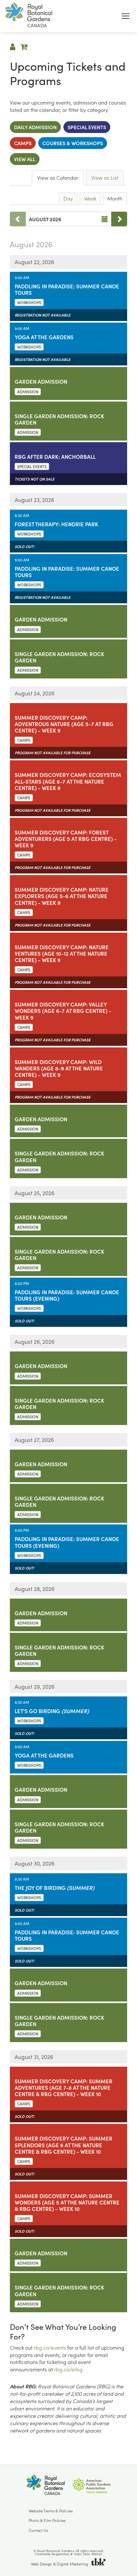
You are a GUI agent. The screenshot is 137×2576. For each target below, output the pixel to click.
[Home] (29, 16)
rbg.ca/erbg (68, 2369)
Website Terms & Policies (51, 2511)
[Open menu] (126, 16)
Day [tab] (68, 198)
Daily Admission (35, 127)
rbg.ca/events (50, 2348)
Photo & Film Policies (47, 2520)
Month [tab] (115, 198)
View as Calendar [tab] (58, 178)
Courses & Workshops (73, 143)
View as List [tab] (105, 178)
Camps (23, 143)
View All (25, 159)
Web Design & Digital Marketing (59, 2564)
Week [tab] (90, 198)
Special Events (87, 127)
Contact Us (38, 2530)
